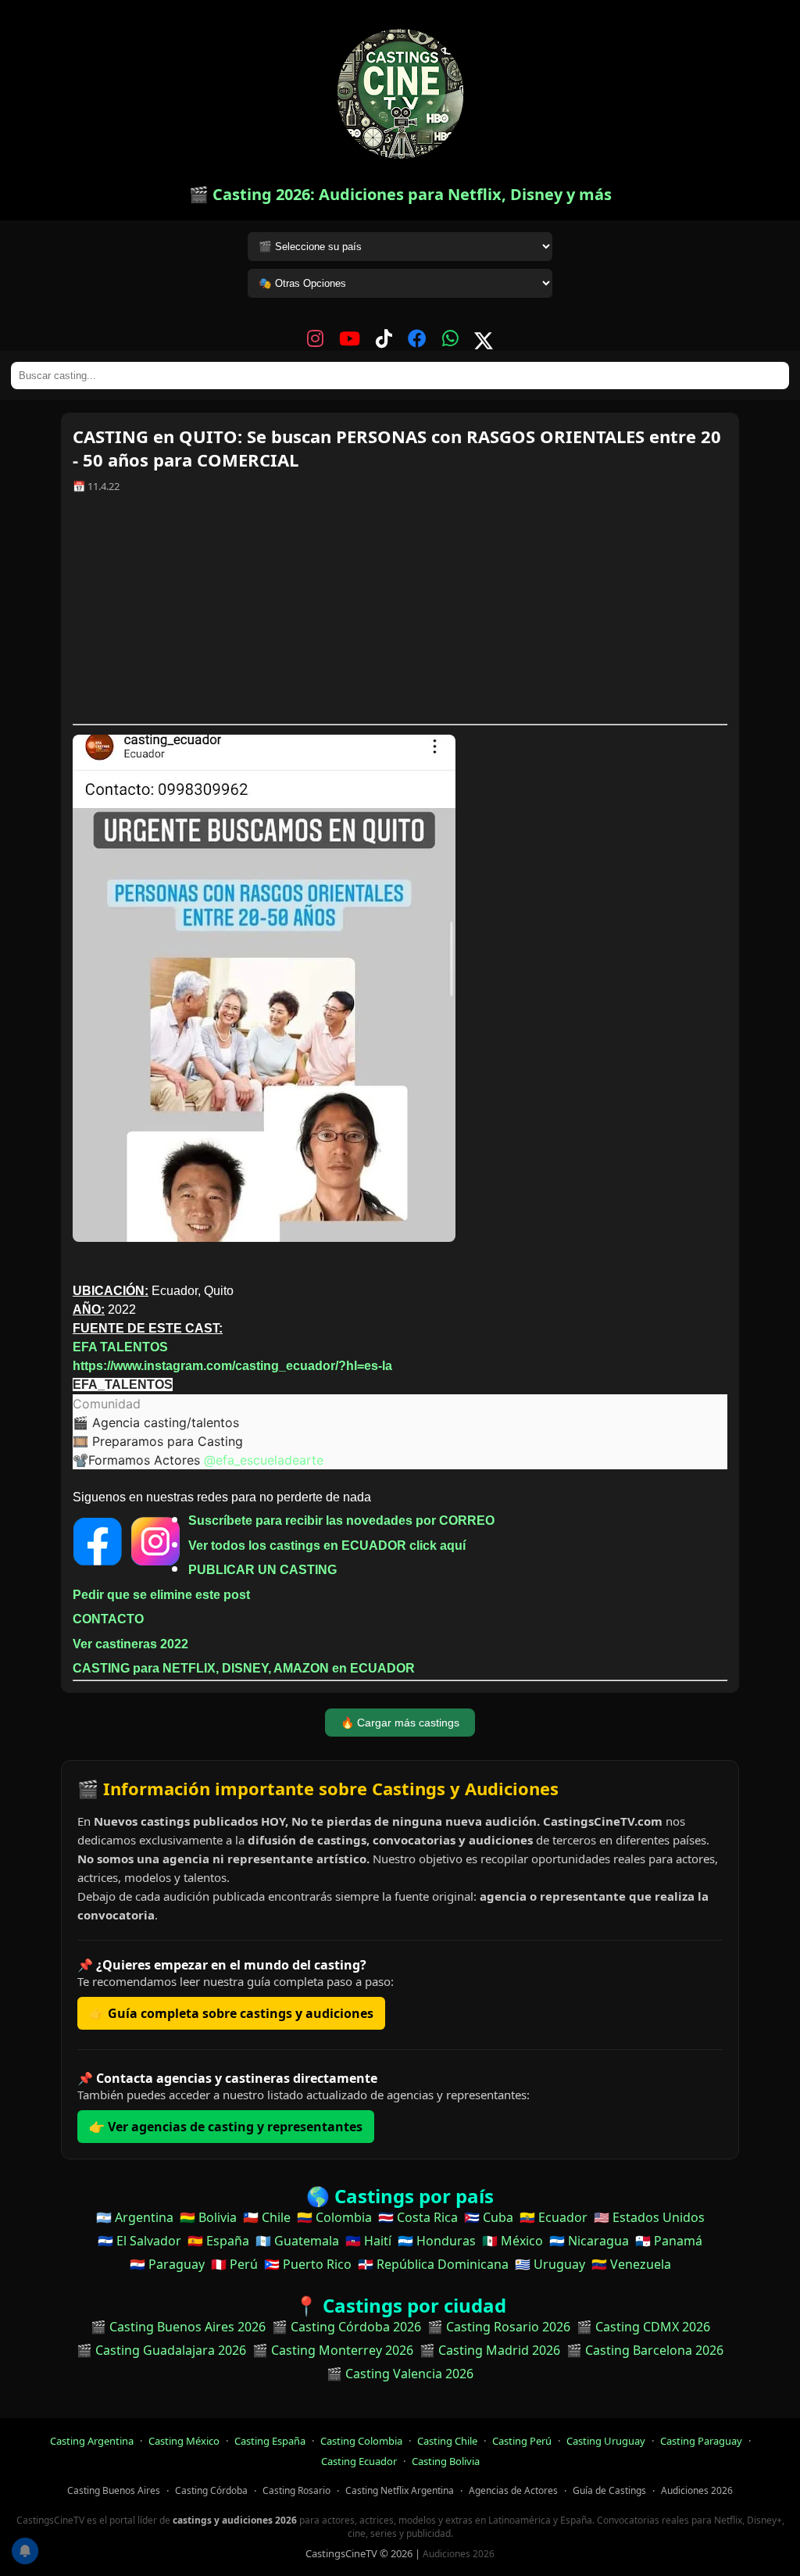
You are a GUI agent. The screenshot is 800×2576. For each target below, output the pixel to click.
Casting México (184, 2441)
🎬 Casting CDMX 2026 (643, 2327)
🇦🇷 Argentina (135, 2217)
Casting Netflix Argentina (400, 2490)
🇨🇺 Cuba (489, 2217)
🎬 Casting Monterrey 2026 (333, 2350)
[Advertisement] (400, 614)
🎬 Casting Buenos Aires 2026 (178, 2327)
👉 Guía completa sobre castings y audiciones (231, 2013)
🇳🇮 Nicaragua (589, 2241)
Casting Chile (447, 2441)
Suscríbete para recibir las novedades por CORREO (341, 1521)
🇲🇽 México (512, 2241)
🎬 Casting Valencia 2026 (400, 2374)
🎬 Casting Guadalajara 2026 (161, 2350)
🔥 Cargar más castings (400, 1723)
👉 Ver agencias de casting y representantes (226, 2127)
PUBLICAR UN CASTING (262, 1570)
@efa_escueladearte (264, 1460)
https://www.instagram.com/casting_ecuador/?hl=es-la (232, 1366)
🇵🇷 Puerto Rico (308, 2264)
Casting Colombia (361, 2441)
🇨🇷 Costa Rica (418, 2217)
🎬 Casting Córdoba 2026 (346, 2327)
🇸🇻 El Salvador (139, 2241)
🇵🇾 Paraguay (167, 2264)
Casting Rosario (296, 2490)
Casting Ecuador (359, 2461)
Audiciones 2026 (697, 2490)
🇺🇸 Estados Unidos (649, 2217)
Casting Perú (522, 2441)
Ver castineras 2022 (130, 1644)
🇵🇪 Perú (234, 2264)
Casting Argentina (92, 2441)
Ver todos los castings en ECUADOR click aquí (327, 1546)
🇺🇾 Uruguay (550, 2264)
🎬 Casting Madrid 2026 (490, 2350)
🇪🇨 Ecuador (554, 2217)
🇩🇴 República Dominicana (433, 2264)
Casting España (270, 2441)
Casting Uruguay (606, 2441)
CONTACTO (108, 1619)
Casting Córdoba (211, 2490)
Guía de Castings (609, 2490)
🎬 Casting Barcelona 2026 (645, 2350)
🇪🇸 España (218, 2241)
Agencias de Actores (513, 2490)
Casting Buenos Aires (114, 2490)
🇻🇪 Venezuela (631, 2264)
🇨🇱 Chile (267, 2217)
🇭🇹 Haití (368, 2241)
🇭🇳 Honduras (437, 2241)
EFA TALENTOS (120, 1347)
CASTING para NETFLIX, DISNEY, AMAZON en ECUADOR (244, 1668)
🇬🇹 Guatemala (297, 2241)
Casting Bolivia (446, 2461)
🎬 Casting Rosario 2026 (499, 2327)
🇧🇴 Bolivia (208, 2217)
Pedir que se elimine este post (161, 1595)
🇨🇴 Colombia (334, 2217)
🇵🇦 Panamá (669, 2241)
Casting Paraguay (701, 2441)
